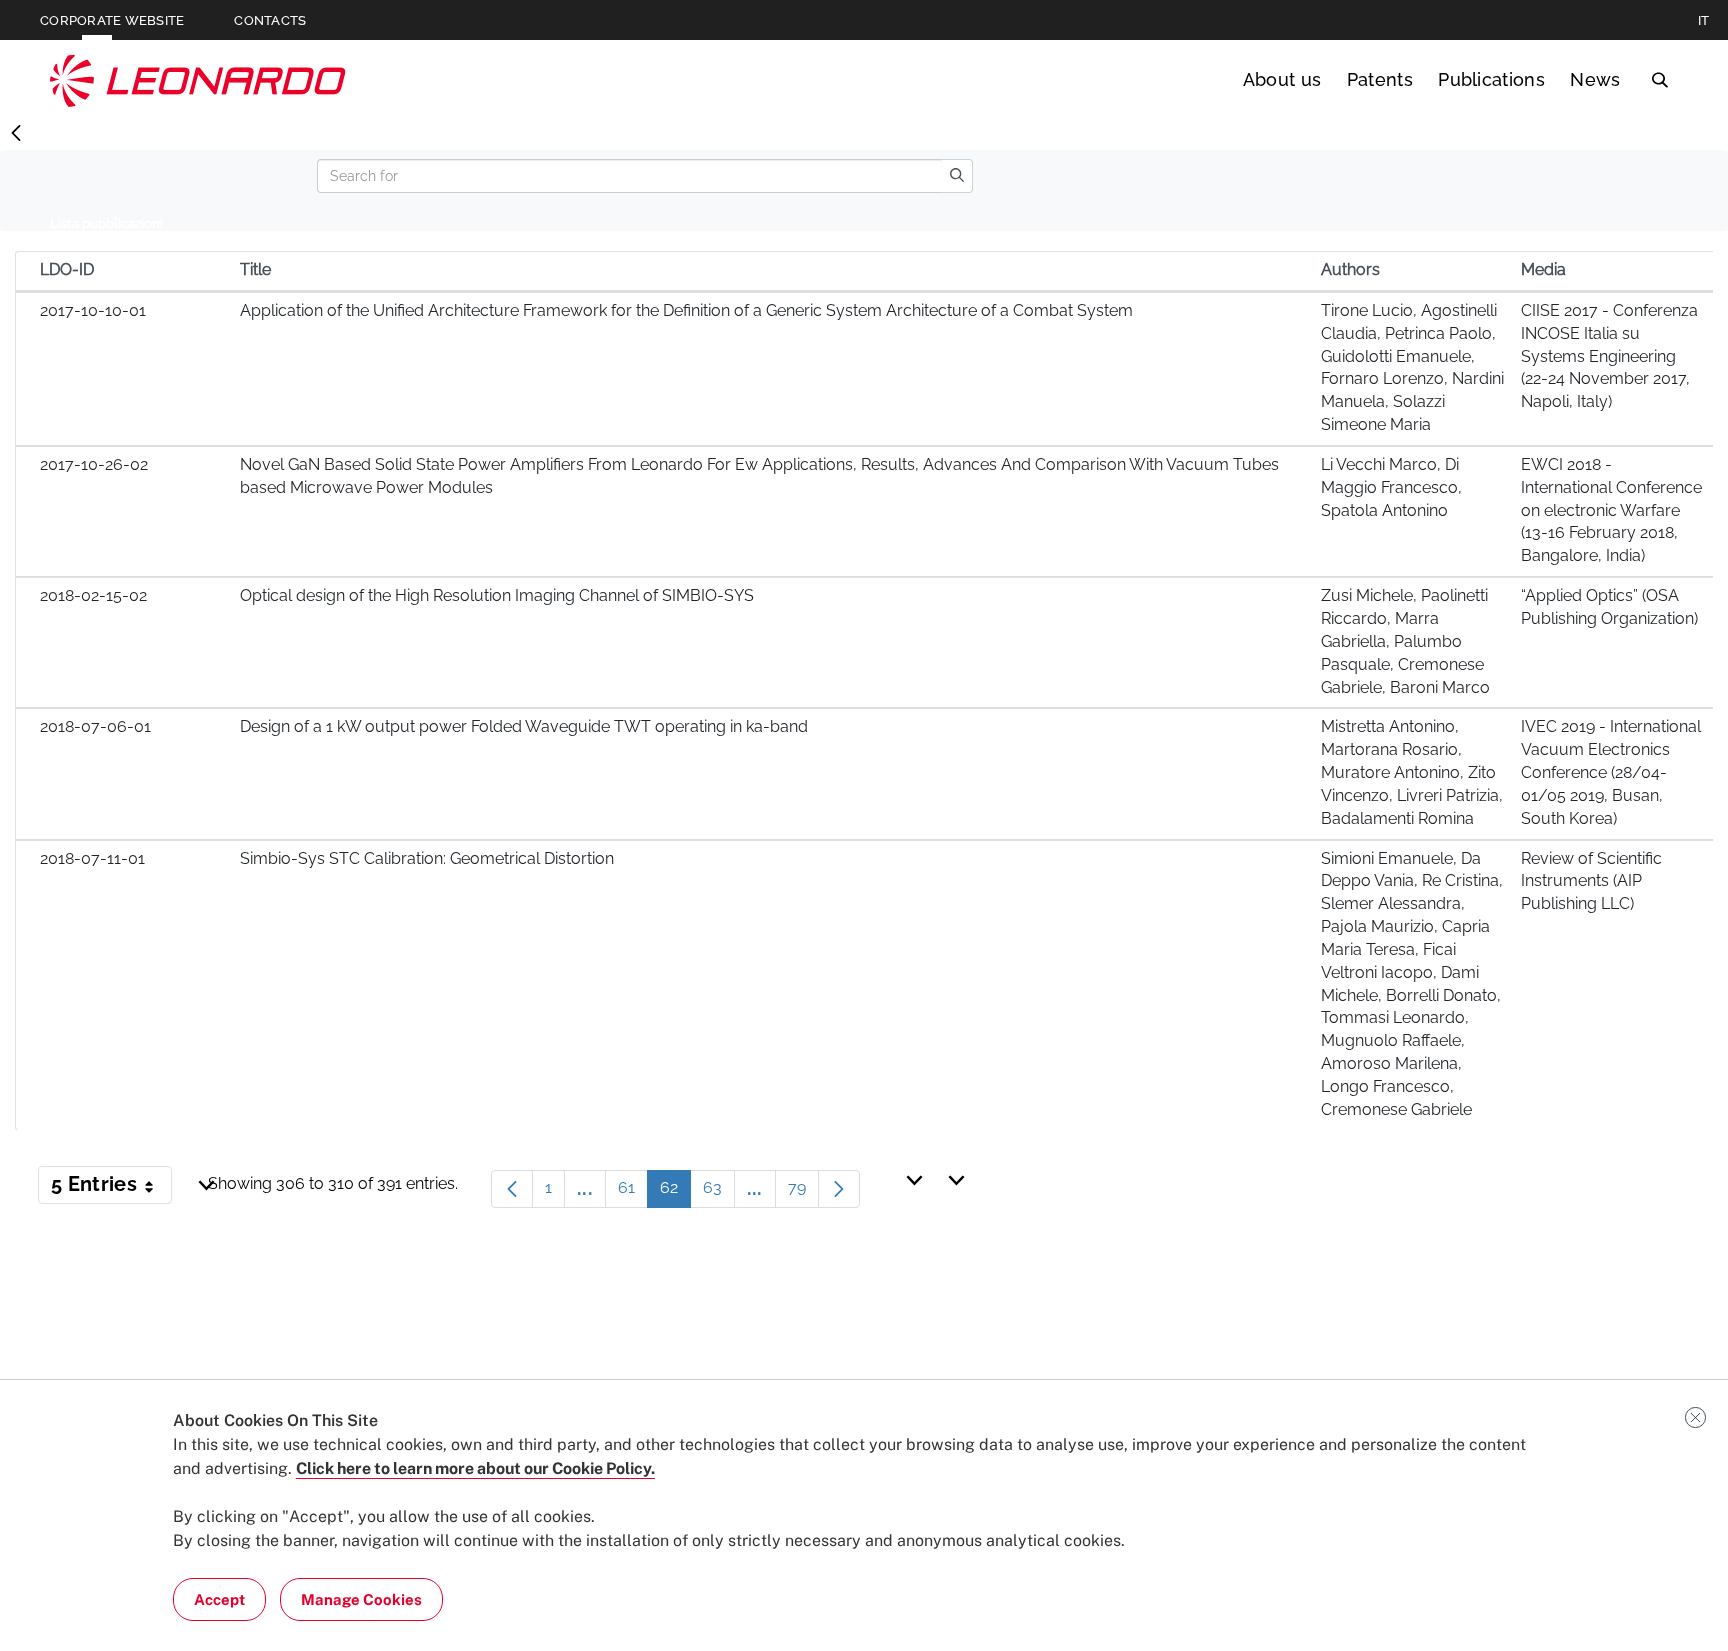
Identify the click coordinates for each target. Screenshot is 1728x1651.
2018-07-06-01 (95, 726)
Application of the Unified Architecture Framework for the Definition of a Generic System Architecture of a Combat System (686, 310)
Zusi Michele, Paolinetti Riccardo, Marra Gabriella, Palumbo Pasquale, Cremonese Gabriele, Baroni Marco (1405, 641)
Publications (1491, 79)
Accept (219, 1599)
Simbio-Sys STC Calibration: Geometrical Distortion (427, 858)
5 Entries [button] (111, 1188)
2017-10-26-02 (94, 464)
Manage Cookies (361, 1599)
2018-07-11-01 (92, 858)
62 (675, 1192)
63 (719, 1192)
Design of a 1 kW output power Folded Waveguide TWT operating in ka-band (524, 726)
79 (803, 1192)
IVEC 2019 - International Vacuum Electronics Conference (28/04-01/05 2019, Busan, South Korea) (1611, 772)
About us (1282, 79)
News (1595, 79)
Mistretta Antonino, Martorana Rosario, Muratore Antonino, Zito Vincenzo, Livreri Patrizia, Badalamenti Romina (1412, 772)
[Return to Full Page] (16, 134)
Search (1659, 80)
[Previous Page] (512, 1189)
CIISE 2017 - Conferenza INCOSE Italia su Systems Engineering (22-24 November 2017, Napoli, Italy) (1609, 356)
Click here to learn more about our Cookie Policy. (475, 1468)
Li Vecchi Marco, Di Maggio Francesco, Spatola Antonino (1391, 487)
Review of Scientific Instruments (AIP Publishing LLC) (1591, 881)
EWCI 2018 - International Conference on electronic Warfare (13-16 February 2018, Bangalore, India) (1611, 510)
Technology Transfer (198, 80)
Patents (1380, 79)
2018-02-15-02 (93, 595)
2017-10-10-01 (93, 310)
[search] (957, 176)
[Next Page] (839, 1189)
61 (633, 1192)
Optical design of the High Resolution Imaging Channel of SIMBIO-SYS (497, 595)
